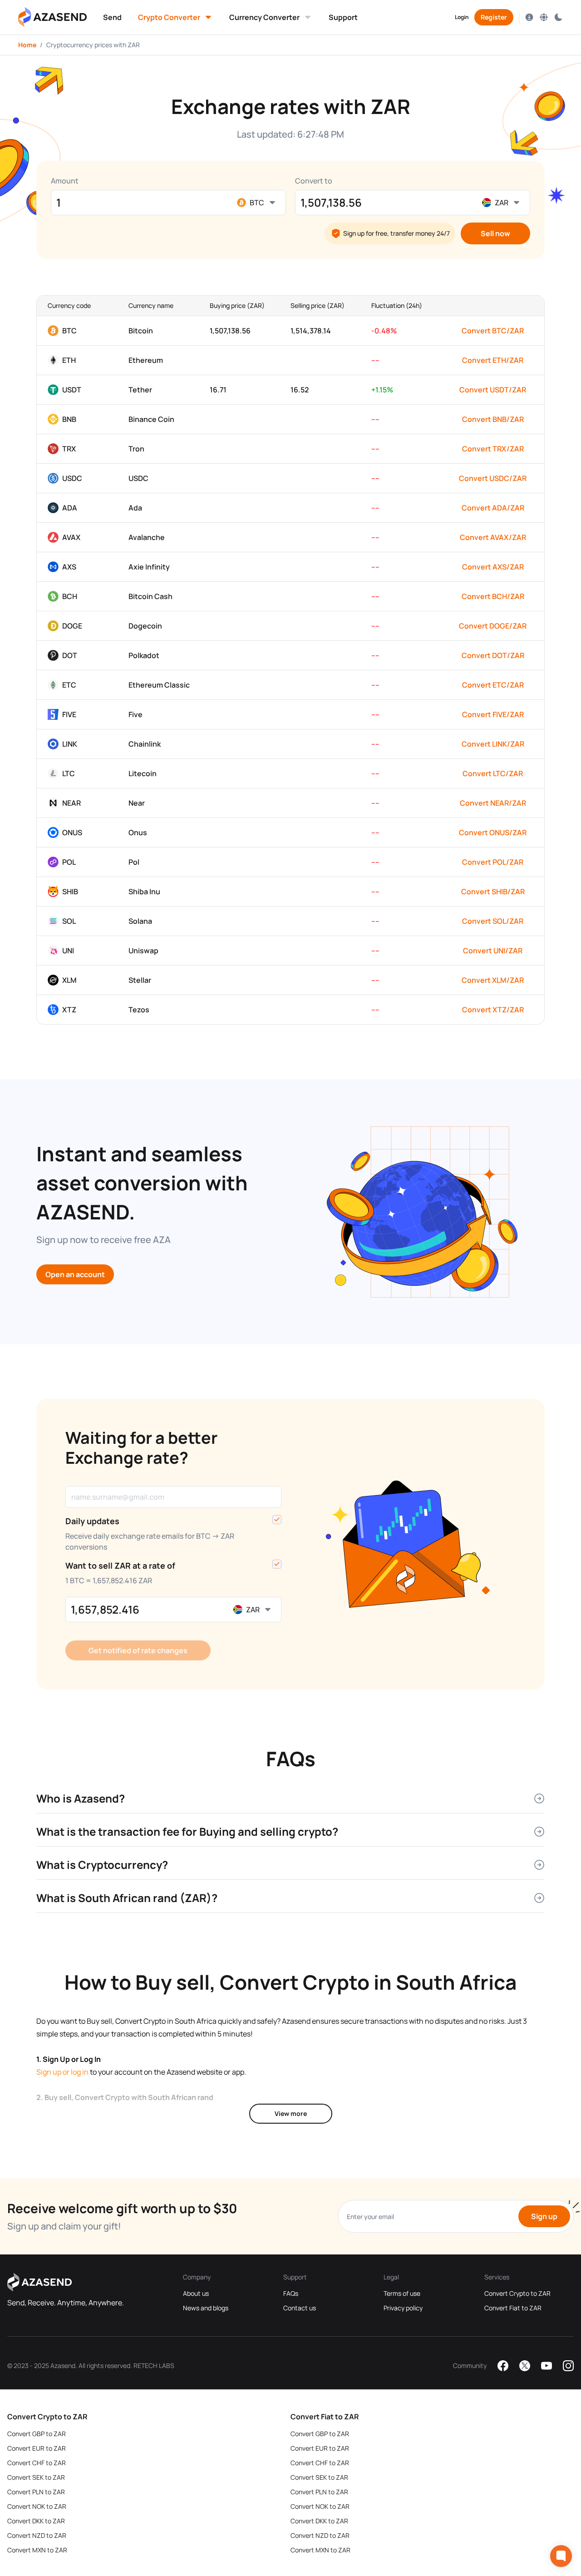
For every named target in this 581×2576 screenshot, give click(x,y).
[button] (112, 17)
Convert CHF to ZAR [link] (37, 2463)
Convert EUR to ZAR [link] (37, 2448)
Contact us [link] (300, 2308)
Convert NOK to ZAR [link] (37, 2506)
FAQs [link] (291, 2293)
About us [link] (196, 2293)
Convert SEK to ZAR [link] (36, 2477)
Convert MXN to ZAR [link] (37, 2550)
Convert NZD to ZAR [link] (37, 2535)
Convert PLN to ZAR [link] (36, 2492)
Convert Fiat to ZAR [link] (513, 2308)
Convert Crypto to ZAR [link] (517, 2293)
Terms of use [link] (402, 2293)
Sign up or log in (62, 2072)
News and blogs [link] (206, 2308)
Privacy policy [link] (403, 2308)
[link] (112, 17)
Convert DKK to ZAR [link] (36, 2521)
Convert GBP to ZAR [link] (37, 2434)
